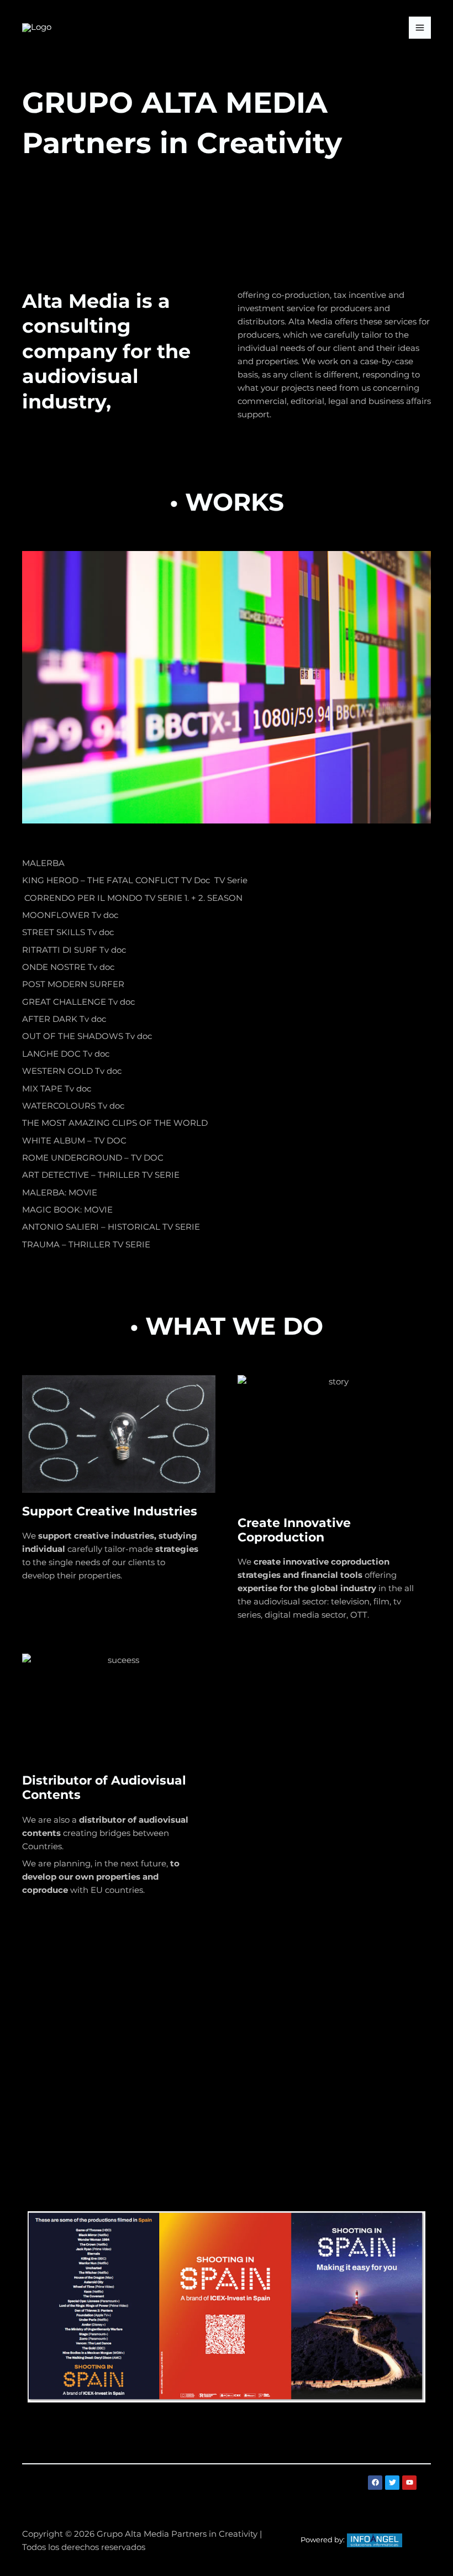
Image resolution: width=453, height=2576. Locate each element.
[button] (227, 2488)
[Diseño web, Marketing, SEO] (375, 2540)
